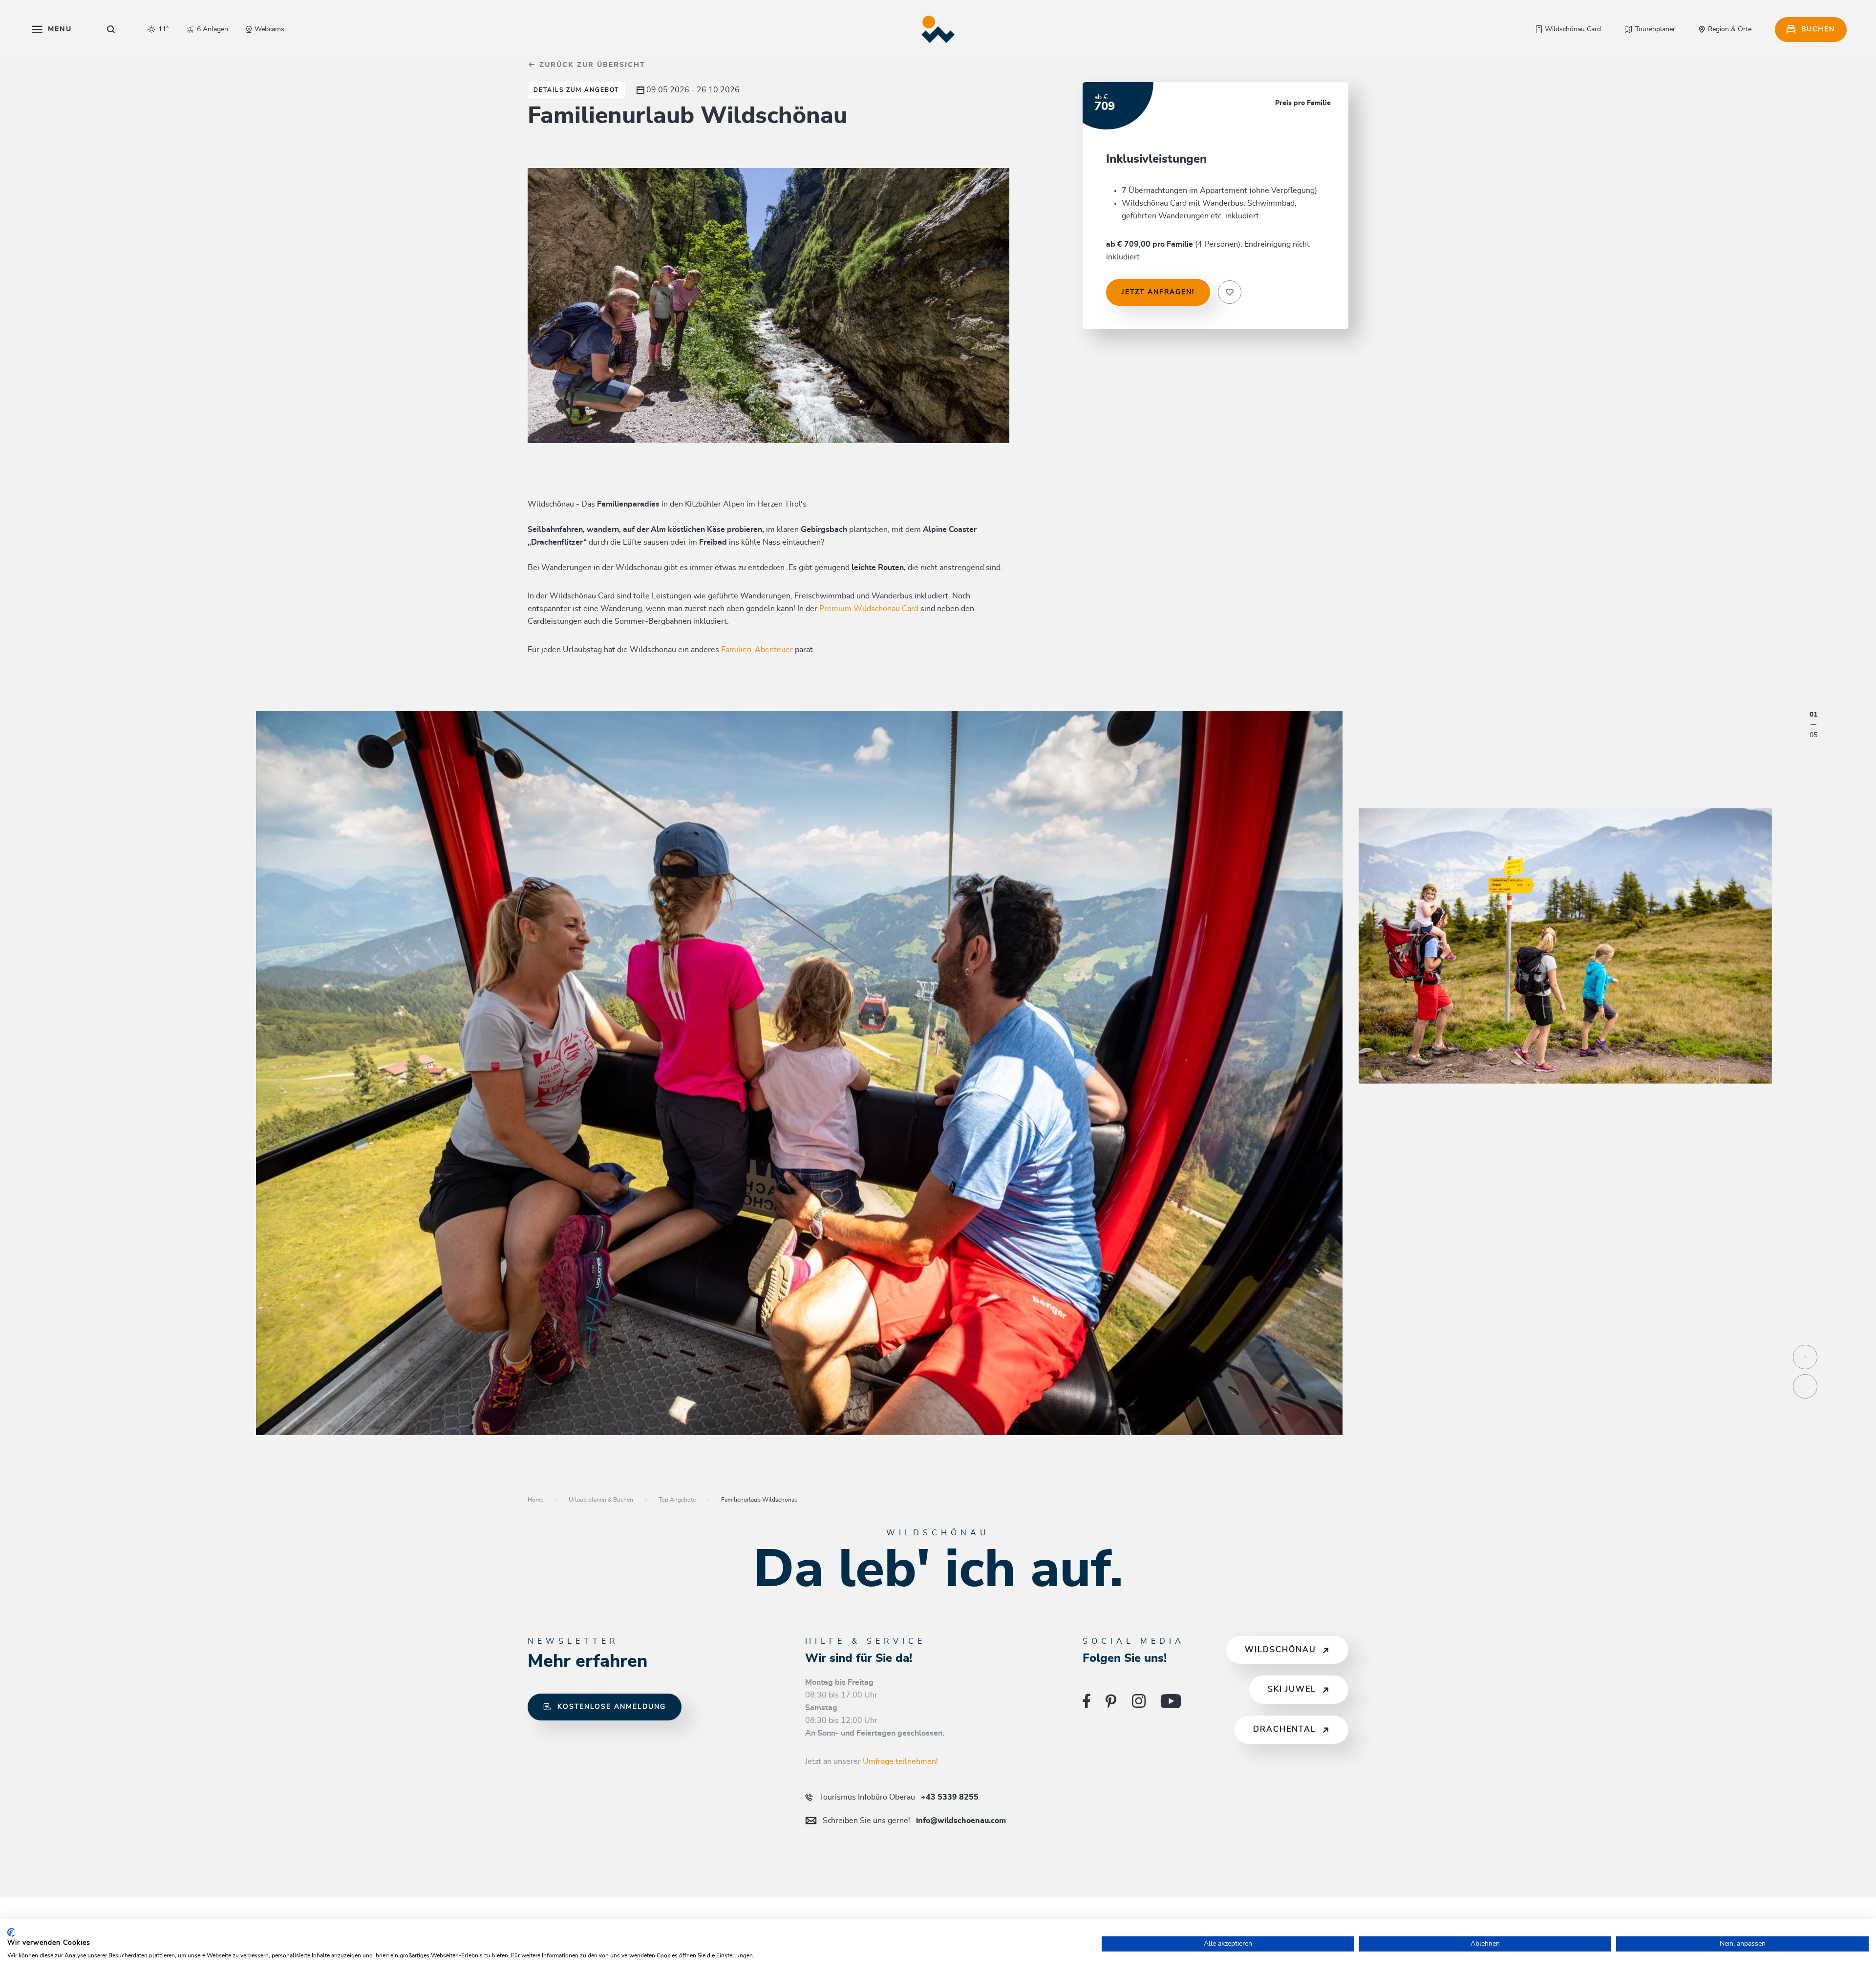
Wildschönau (1280, 1650)
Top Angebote (677, 1500)
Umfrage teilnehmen (899, 1761)
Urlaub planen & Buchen (601, 1500)
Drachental (1285, 1729)
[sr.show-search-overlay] (111, 29)
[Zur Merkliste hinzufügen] (1230, 292)
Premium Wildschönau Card (869, 609)
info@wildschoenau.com (914, 1821)
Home (535, 1500)
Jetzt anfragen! (1158, 292)
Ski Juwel (1292, 1689)
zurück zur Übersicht (591, 65)
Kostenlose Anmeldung (612, 1707)
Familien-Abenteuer (757, 650)
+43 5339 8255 (899, 1797)
